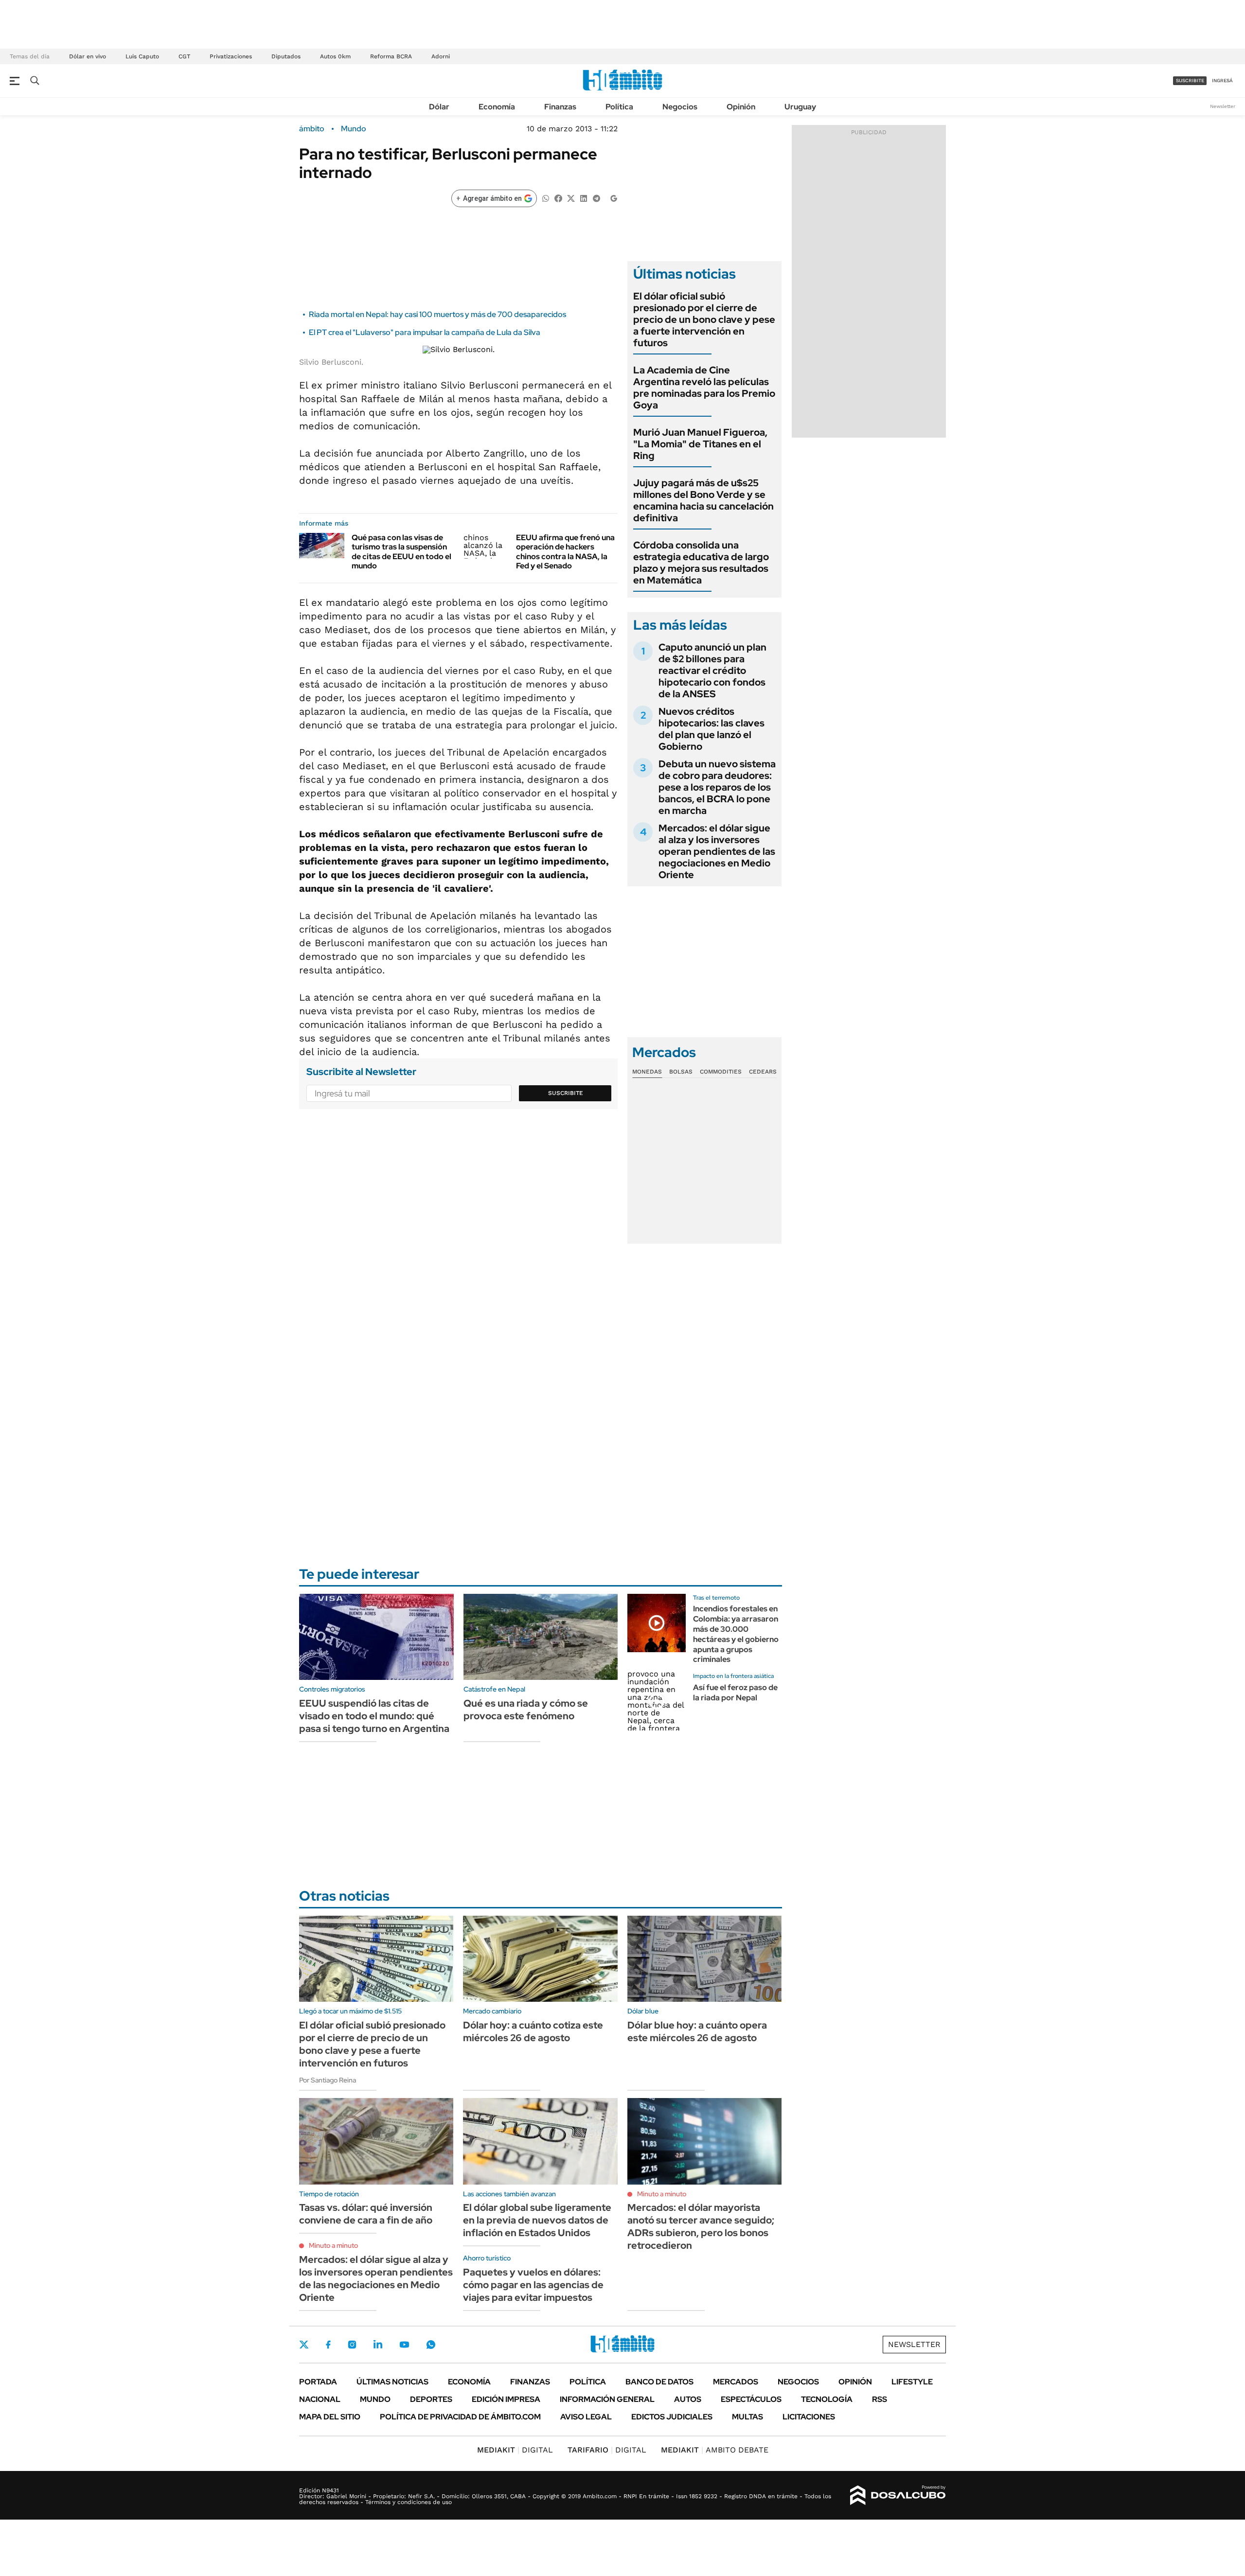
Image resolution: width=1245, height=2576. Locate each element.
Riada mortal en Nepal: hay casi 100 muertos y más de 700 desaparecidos (437, 314)
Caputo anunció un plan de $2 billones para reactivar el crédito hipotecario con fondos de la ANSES (712, 670)
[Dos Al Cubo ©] (898, 2495)
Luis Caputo (142, 56)
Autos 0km (335, 56)
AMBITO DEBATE (715, 2450)
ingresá (1222, 80)
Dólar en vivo (88, 56)
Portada (318, 2382)
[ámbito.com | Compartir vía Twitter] (571, 198)
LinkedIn (378, 2345)
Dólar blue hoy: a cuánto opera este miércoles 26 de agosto (697, 2031)
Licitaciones (809, 2417)
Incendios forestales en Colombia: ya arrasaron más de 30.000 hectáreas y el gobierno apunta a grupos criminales (736, 1634)
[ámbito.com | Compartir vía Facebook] (558, 198)
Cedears (763, 1072)
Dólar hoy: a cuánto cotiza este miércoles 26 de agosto (533, 2031)
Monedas (647, 1072)
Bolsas (681, 1072)
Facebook (328, 2345)
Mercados (736, 2382)
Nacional (320, 2399)
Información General (607, 2399)
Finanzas (560, 107)
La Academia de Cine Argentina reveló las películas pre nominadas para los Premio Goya (704, 388)
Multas (747, 2417)
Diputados (286, 56)
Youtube (404, 2345)
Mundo (354, 129)
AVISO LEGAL (586, 2417)
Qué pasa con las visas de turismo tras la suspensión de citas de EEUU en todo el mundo (401, 552)
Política (619, 107)
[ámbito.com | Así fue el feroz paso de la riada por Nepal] (657, 1701)
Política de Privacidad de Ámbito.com (460, 2417)
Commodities (721, 1072)
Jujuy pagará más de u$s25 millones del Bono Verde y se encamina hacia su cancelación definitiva (703, 500)
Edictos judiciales (672, 2417)
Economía (497, 107)
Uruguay (800, 107)
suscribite (1190, 80)
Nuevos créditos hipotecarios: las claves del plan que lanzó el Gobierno (711, 729)
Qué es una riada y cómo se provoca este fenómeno (526, 1710)
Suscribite (566, 1093)
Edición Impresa (506, 2399)
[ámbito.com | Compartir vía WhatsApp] (546, 198)
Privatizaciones (231, 56)
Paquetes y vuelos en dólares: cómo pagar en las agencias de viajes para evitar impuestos (533, 2285)
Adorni (441, 56)
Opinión (741, 107)
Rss (880, 2399)
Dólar (439, 107)
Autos (688, 2399)
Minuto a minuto (333, 2245)
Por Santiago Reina (328, 2080)
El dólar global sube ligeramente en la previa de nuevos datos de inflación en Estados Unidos (537, 2220)
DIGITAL (515, 2450)
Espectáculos (751, 2399)
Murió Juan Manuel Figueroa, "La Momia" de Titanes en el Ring (700, 444)
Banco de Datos (659, 2382)
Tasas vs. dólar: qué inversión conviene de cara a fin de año (366, 2214)
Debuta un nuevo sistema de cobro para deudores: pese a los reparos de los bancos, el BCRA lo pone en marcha (717, 787)
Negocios (680, 107)
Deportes (431, 2399)
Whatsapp (431, 2345)
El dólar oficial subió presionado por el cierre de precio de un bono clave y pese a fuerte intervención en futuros (704, 319)
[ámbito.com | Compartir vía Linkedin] (584, 198)
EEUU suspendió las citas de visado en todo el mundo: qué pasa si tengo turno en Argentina (374, 1716)
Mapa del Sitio (330, 2417)
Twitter (304, 2345)
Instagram (352, 2345)
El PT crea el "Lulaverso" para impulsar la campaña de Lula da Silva (425, 332)
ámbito (312, 129)
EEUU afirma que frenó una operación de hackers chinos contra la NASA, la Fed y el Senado (565, 552)
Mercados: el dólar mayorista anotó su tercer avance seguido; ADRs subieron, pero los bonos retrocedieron (701, 2226)
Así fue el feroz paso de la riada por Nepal (735, 1693)
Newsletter (1223, 106)
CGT (184, 56)
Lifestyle (912, 2382)
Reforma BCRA (391, 56)
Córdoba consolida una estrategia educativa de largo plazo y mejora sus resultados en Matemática (701, 563)
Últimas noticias (392, 2382)
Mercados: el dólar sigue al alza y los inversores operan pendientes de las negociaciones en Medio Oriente (717, 851)
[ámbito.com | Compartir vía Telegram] (596, 198)
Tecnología (827, 2399)
